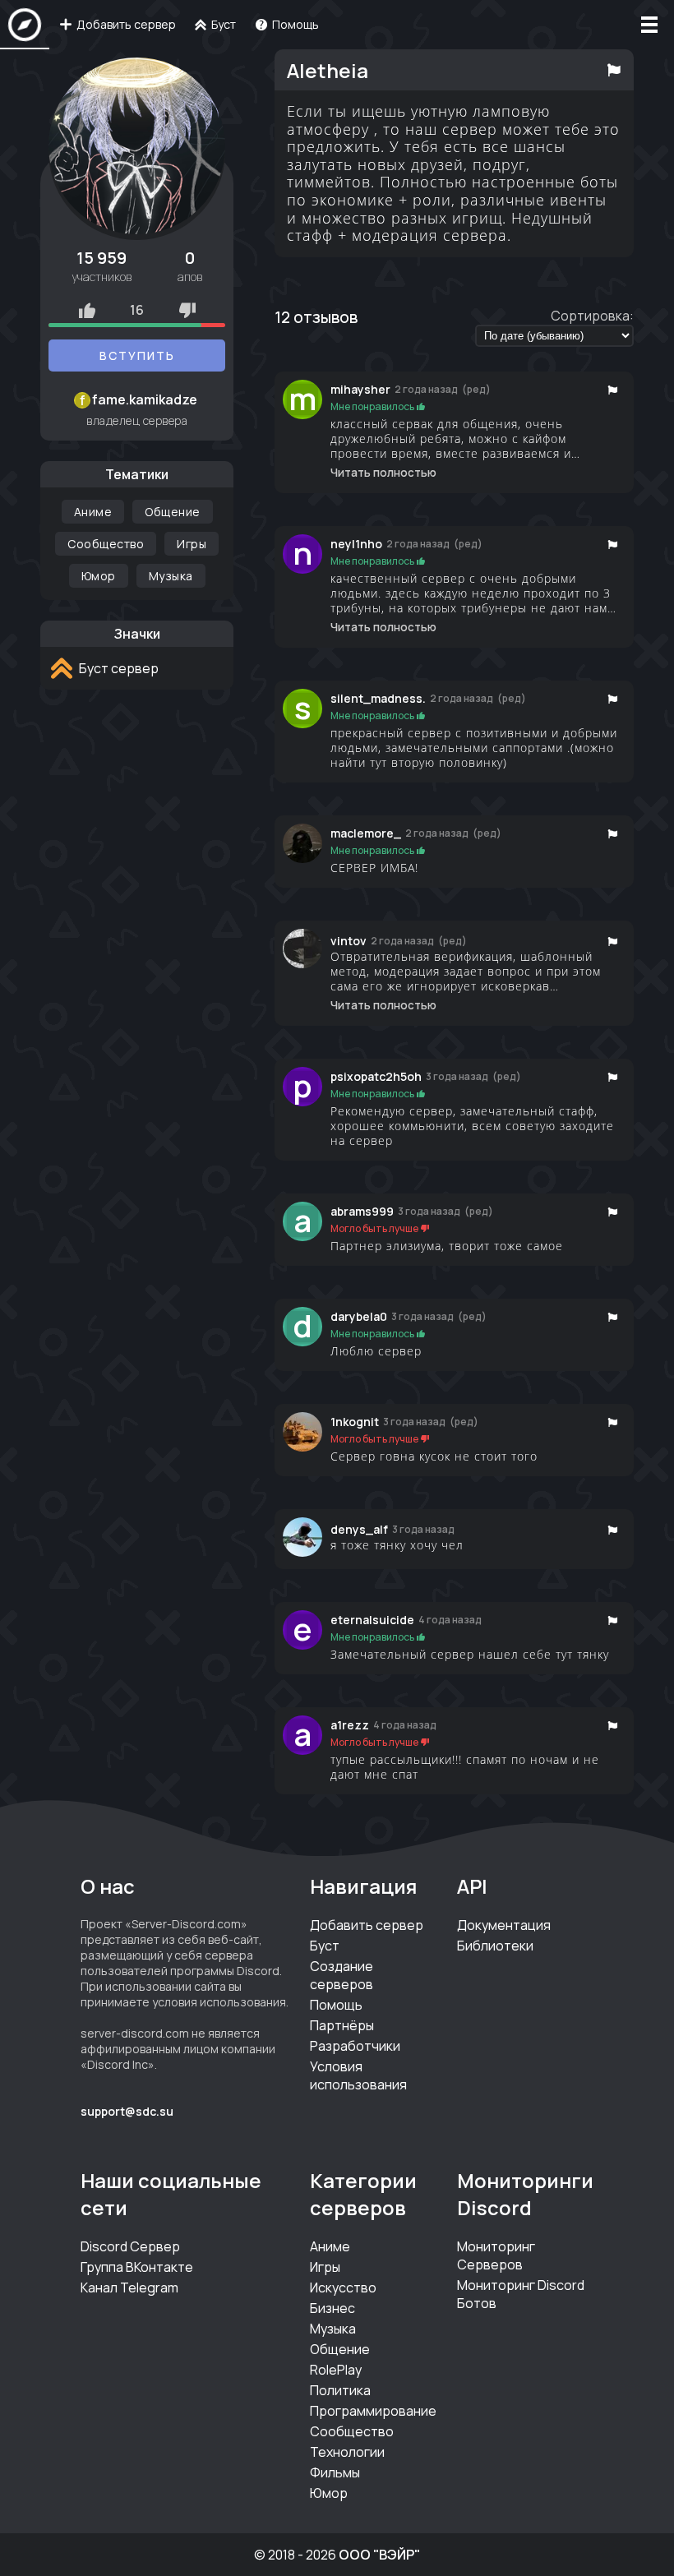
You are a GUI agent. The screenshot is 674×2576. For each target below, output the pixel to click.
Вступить (137, 355)
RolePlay (336, 2370)
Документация (504, 1925)
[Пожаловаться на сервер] (614, 70)
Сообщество (106, 544)
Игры (192, 544)
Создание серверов (342, 1975)
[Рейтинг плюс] (87, 310)
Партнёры (342, 2025)
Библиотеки (495, 1946)
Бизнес (332, 2308)
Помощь (336, 2005)
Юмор (99, 576)
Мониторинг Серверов (496, 2255)
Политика (340, 2390)
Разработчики (355, 2046)
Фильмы (335, 2472)
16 (137, 310)
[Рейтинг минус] (187, 310)
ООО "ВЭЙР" (379, 2555)
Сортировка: (592, 316)
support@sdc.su (127, 2111)
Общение (173, 512)
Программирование (373, 2411)
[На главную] (25, 25)
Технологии (347, 2452)
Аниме (93, 512)
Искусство (343, 2287)
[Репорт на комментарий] (613, 390)
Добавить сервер (367, 1925)
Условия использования (358, 2075)
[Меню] (649, 25)
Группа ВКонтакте (137, 2267)
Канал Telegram (129, 2287)
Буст (325, 1946)
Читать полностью (383, 473)
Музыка (171, 576)
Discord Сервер (130, 2246)
